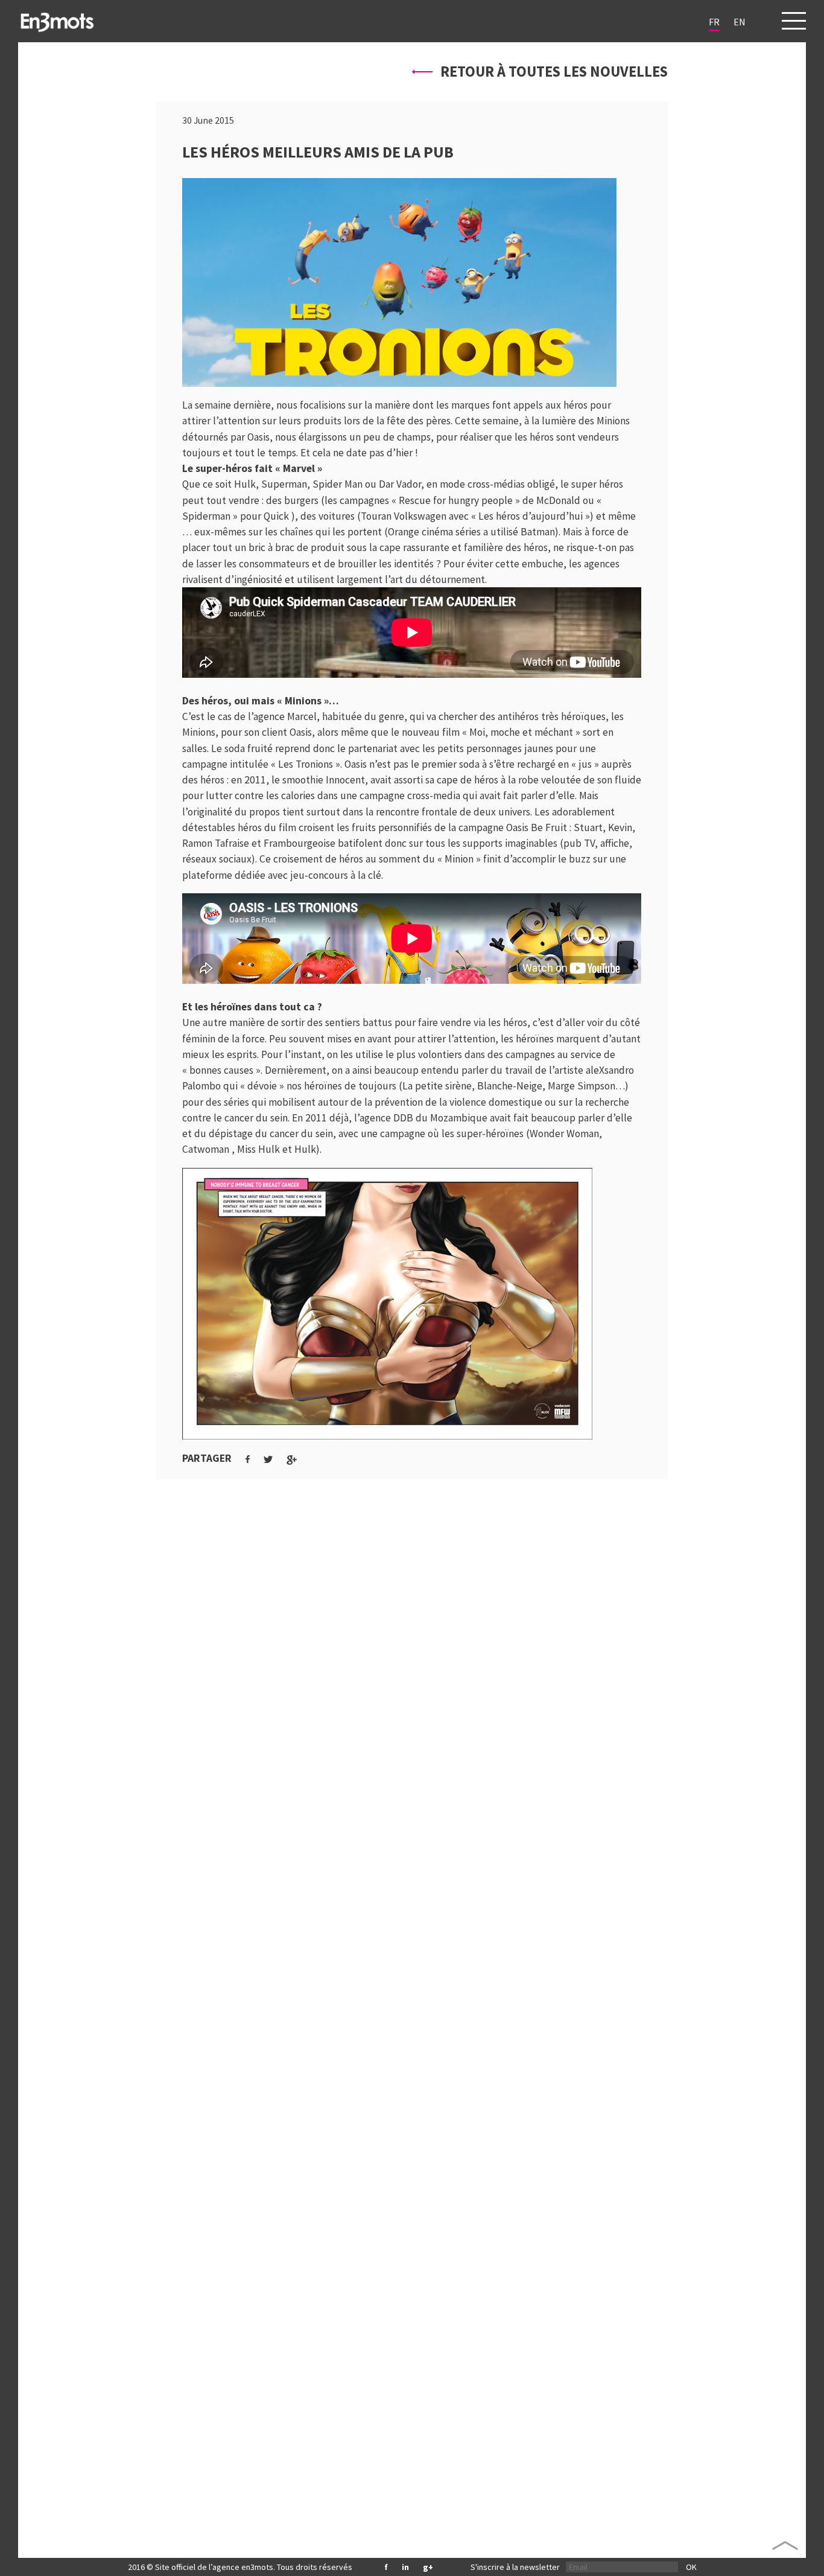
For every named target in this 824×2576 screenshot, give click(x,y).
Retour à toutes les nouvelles (553, 72)
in (405, 2567)
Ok (691, 2567)
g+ (428, 2567)
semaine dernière (233, 405)
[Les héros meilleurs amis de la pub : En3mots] (57, 21)
